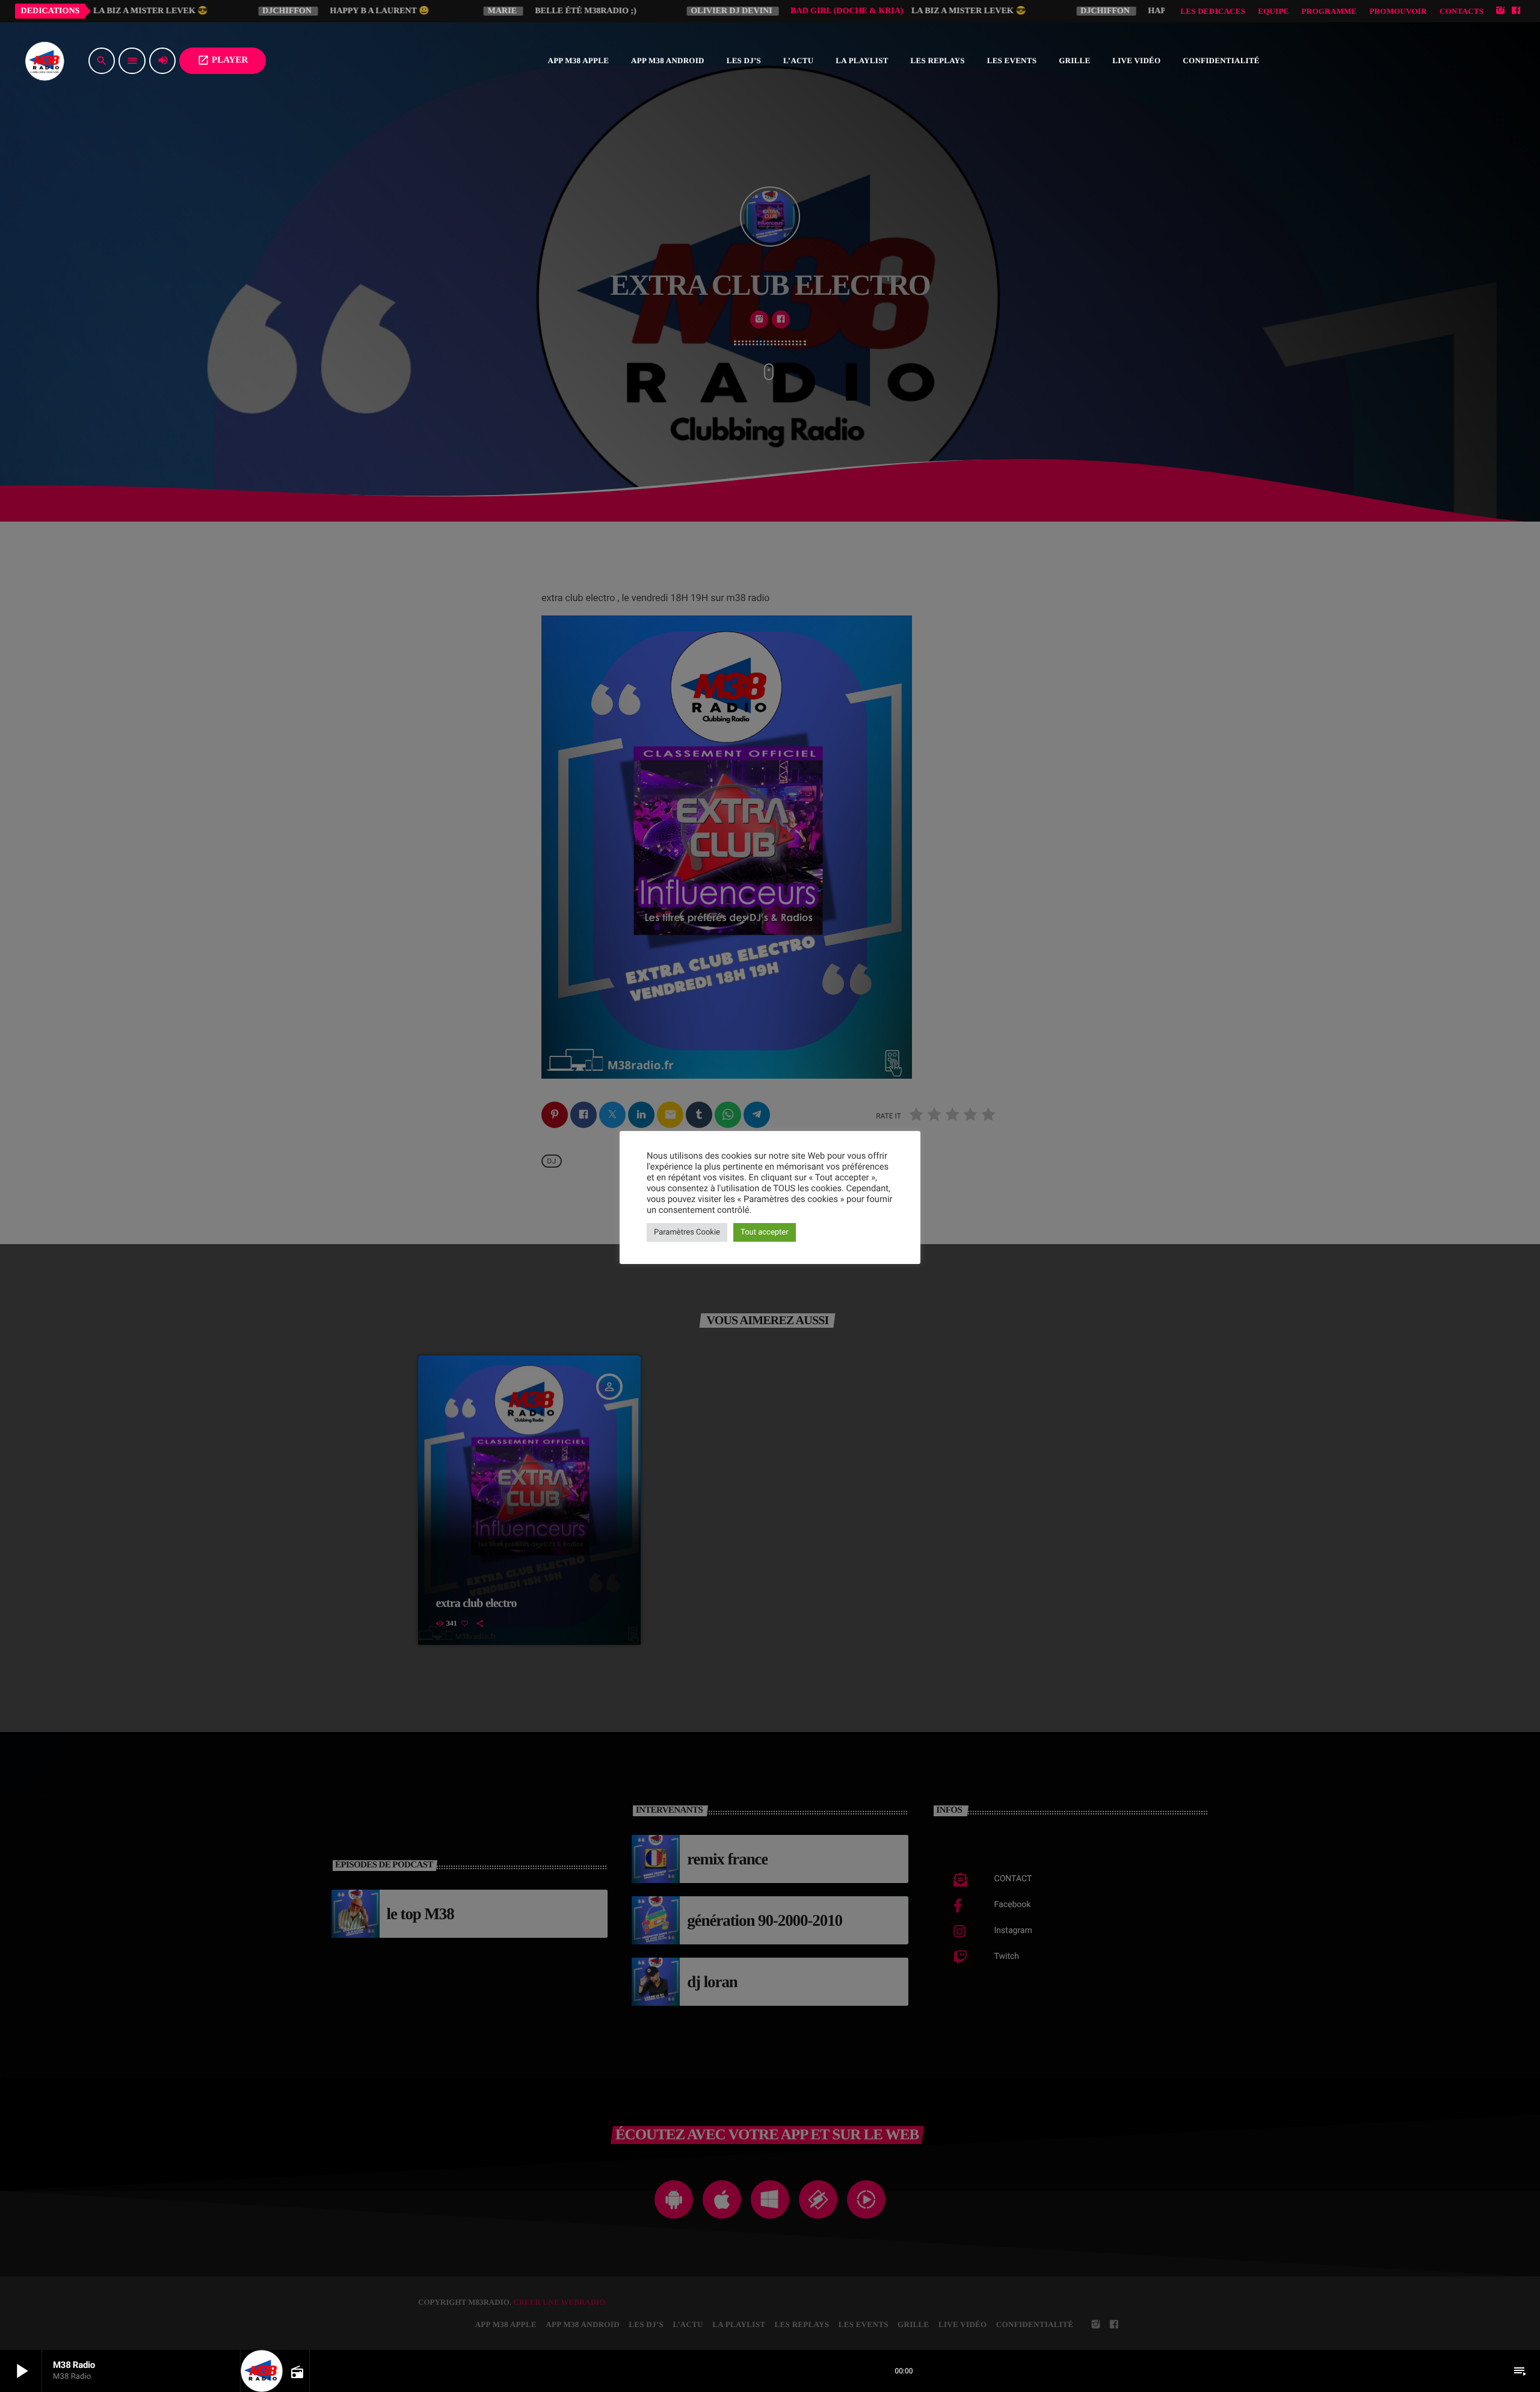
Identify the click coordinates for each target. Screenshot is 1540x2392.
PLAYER (223, 60)
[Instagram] (1500, 11)
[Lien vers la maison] (45, 61)
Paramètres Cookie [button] (687, 1232)
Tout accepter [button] (765, 1232)
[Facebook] (1516, 11)
